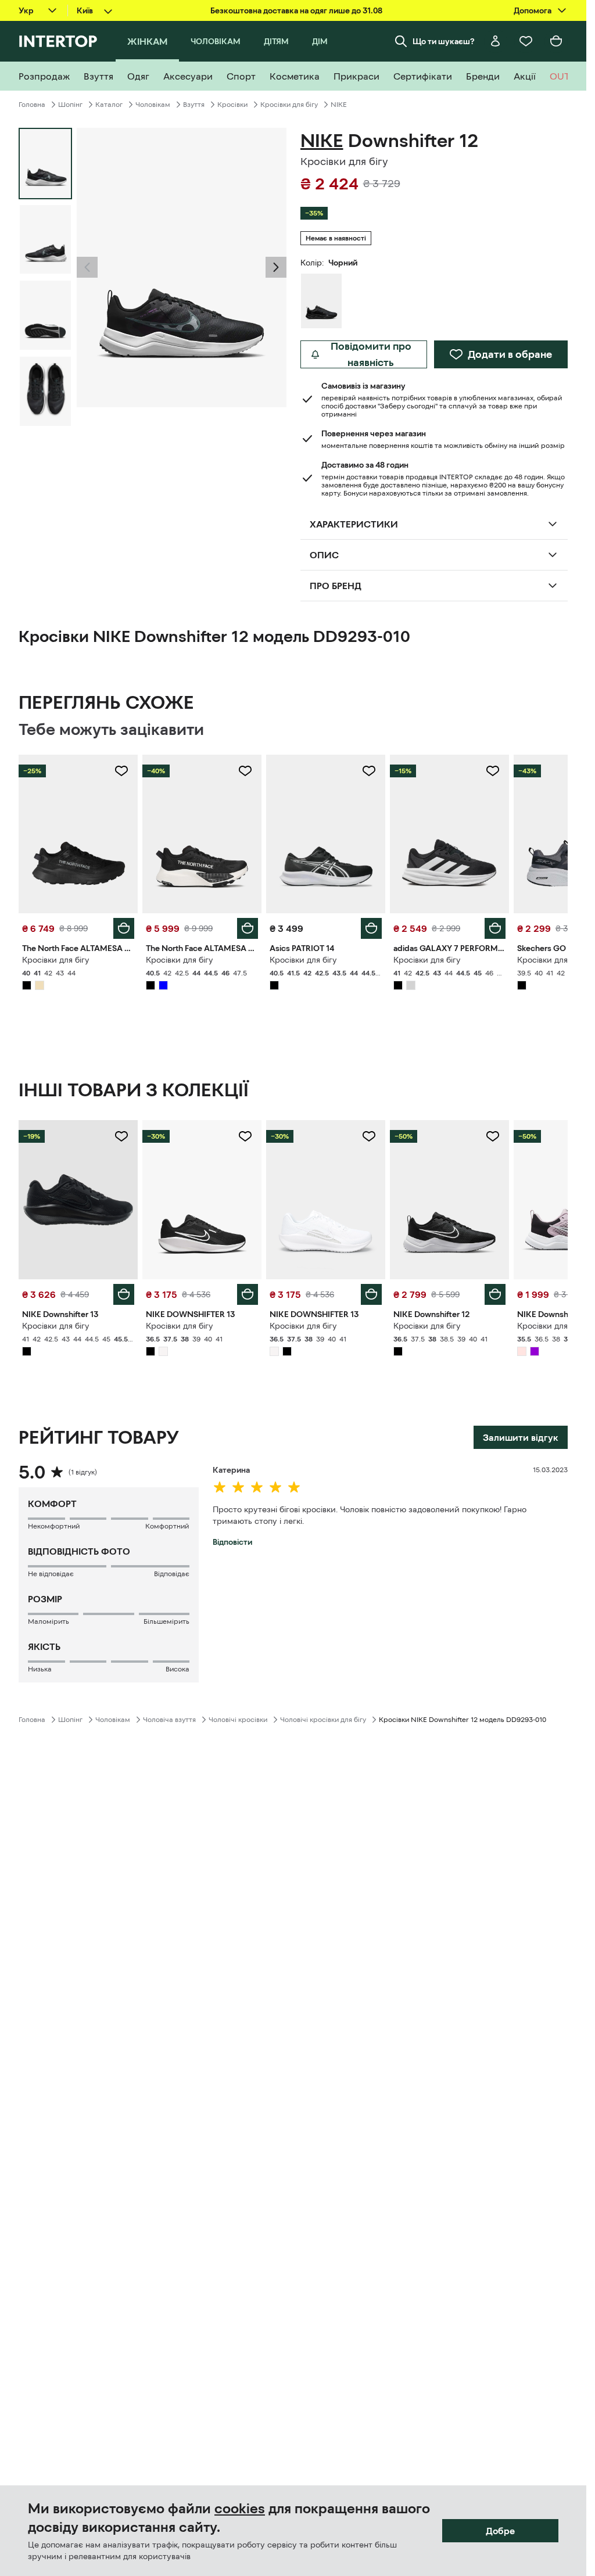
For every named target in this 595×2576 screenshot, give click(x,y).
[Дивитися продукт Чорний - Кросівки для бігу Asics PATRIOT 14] (326, 834)
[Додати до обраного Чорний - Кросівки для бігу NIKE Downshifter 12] (493, 1136)
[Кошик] (556, 41)
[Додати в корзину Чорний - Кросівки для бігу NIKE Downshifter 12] (495, 1294)
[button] (87, 267)
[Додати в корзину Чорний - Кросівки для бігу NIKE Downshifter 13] (124, 1294)
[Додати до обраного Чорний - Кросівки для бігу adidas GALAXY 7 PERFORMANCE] (493, 771)
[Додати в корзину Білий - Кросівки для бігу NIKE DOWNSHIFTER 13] (371, 1294)
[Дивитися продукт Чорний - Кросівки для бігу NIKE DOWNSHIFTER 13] (202, 1199)
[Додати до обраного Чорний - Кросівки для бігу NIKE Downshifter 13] (121, 1136)
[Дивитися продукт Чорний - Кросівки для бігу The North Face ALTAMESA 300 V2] (78, 834)
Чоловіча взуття (169, 1720)
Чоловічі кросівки (238, 1720)
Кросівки (232, 105)
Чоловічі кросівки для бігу (323, 1720)
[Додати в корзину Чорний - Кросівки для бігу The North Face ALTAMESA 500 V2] (248, 928)
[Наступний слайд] (276, 267)
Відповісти (232, 1542)
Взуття (194, 105)
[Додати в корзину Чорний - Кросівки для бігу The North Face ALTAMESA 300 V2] (124, 928)
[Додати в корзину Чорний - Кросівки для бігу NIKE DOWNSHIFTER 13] (248, 1294)
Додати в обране (510, 354)
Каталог (109, 105)
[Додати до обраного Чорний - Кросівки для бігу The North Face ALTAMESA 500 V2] (245, 771)
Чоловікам (153, 105)
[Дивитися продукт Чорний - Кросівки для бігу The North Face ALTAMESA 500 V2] (202, 834)
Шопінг (70, 105)
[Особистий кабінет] (496, 41)
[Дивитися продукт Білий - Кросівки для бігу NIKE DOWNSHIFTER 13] (326, 1199)
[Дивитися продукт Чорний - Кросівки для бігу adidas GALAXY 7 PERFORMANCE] (449, 834)
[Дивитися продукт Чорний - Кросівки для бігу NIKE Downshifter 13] (78, 1199)
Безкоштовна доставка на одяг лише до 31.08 (296, 10)
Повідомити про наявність (371, 354)
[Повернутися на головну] (58, 41)
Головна (32, 105)
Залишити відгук (521, 1437)
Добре (500, 2531)
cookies (240, 2509)
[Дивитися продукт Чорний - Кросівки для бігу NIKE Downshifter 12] (449, 1199)
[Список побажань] (526, 41)
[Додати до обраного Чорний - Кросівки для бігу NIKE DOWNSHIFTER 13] (245, 1136)
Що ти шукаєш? (444, 41)
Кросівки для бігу (289, 105)
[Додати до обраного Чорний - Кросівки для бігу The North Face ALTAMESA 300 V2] (121, 771)
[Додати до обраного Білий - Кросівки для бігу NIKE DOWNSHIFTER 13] (369, 1136)
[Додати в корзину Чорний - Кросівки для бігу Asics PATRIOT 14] (371, 928)
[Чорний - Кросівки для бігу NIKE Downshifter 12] (321, 301)
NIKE (339, 105)
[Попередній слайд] (87, 267)
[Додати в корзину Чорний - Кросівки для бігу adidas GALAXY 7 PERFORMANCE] (495, 928)
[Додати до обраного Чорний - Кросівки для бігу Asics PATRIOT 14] (369, 771)
